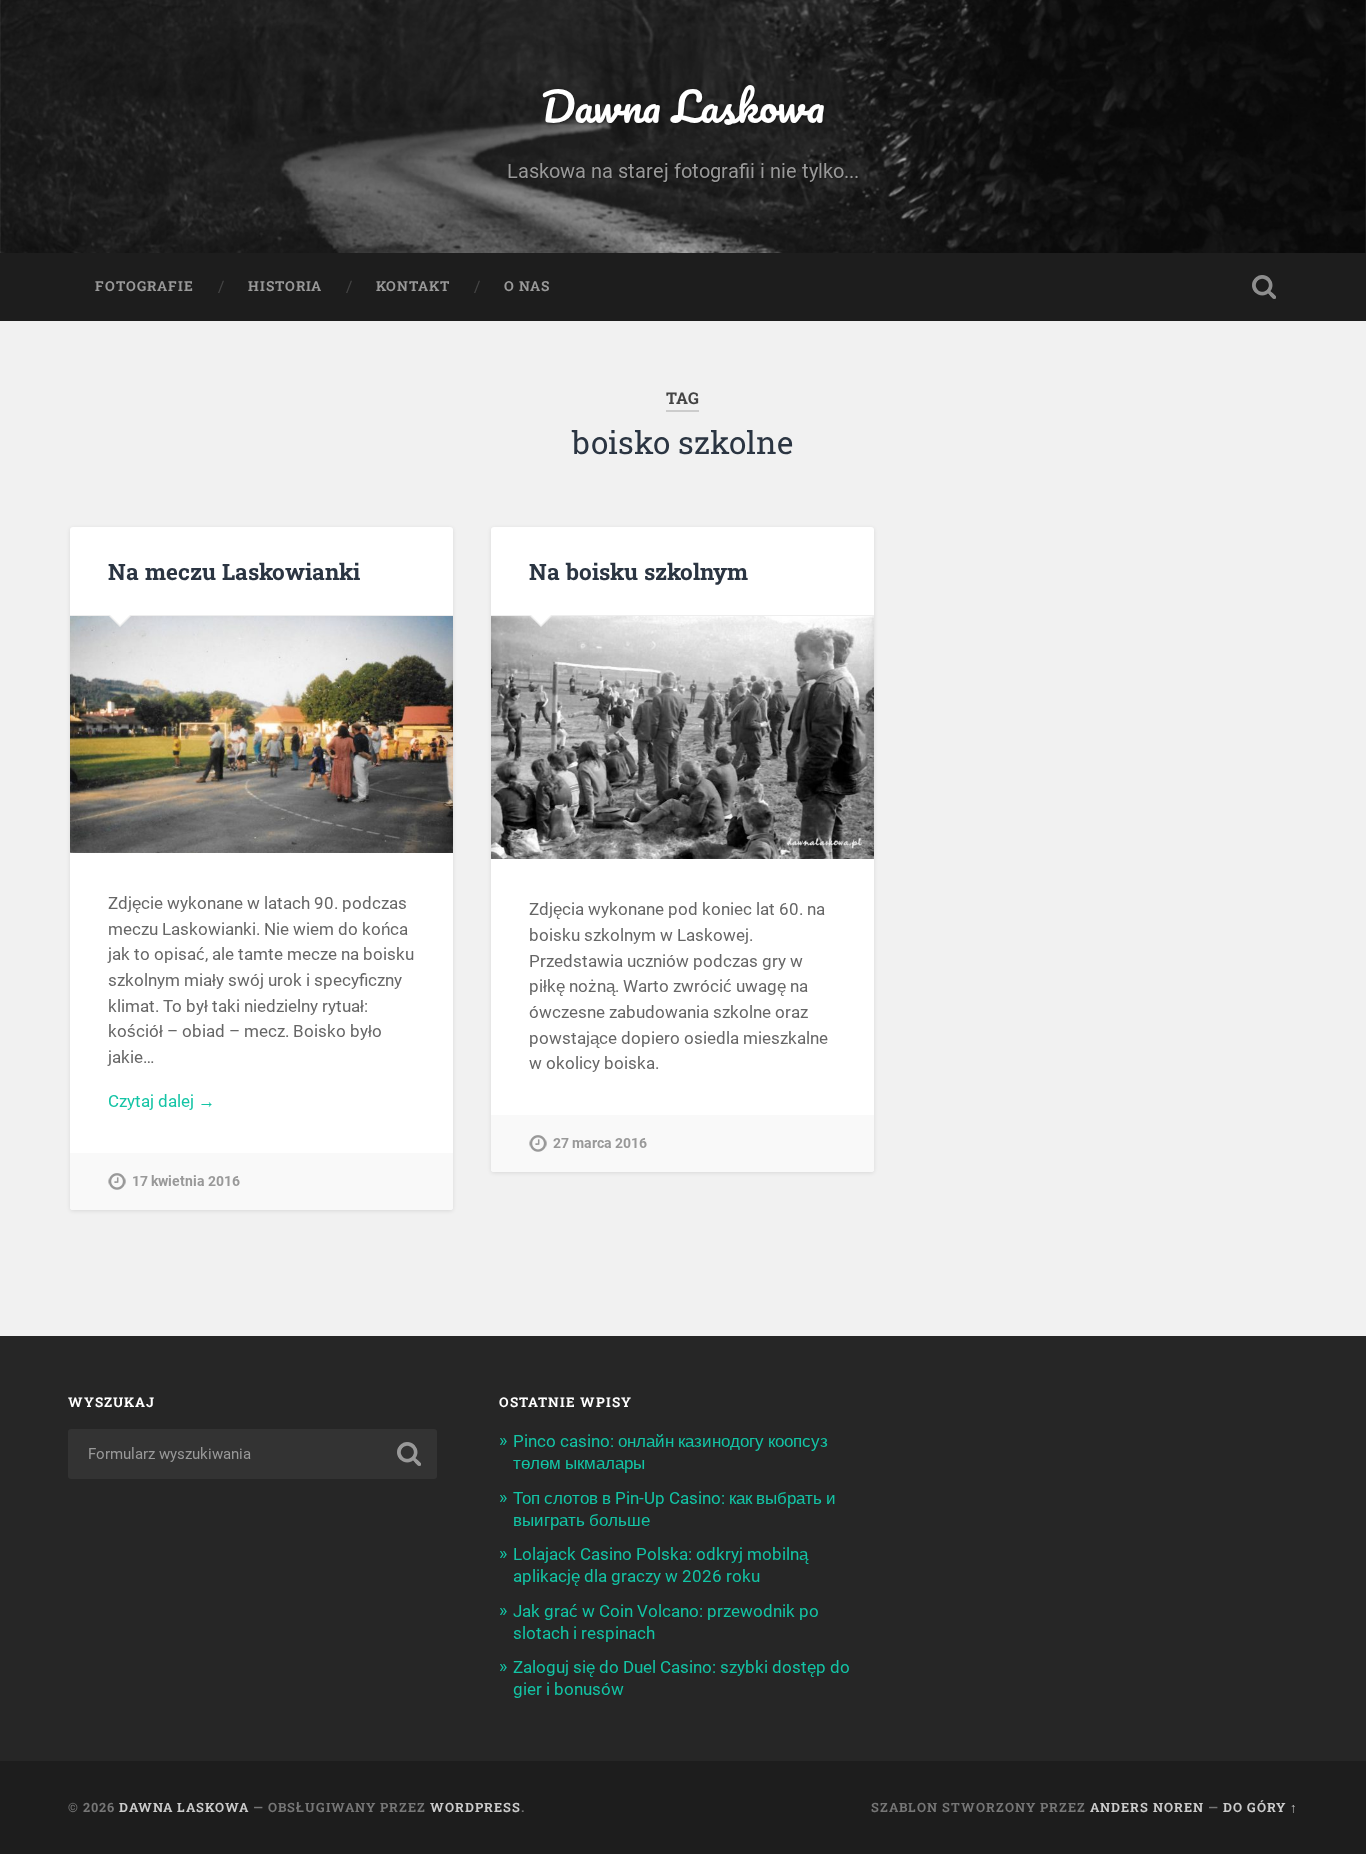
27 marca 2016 (600, 1143)
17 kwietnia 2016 (186, 1181)
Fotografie (144, 286)
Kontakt (413, 286)
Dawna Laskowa (683, 105)
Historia (285, 286)
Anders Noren (1147, 1807)
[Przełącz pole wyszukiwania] (1264, 287)
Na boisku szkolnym (638, 571)
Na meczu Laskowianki (234, 571)
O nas (527, 286)
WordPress (475, 1807)
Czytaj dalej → (161, 1101)
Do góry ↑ (1260, 1807)
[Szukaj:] (252, 1454)
